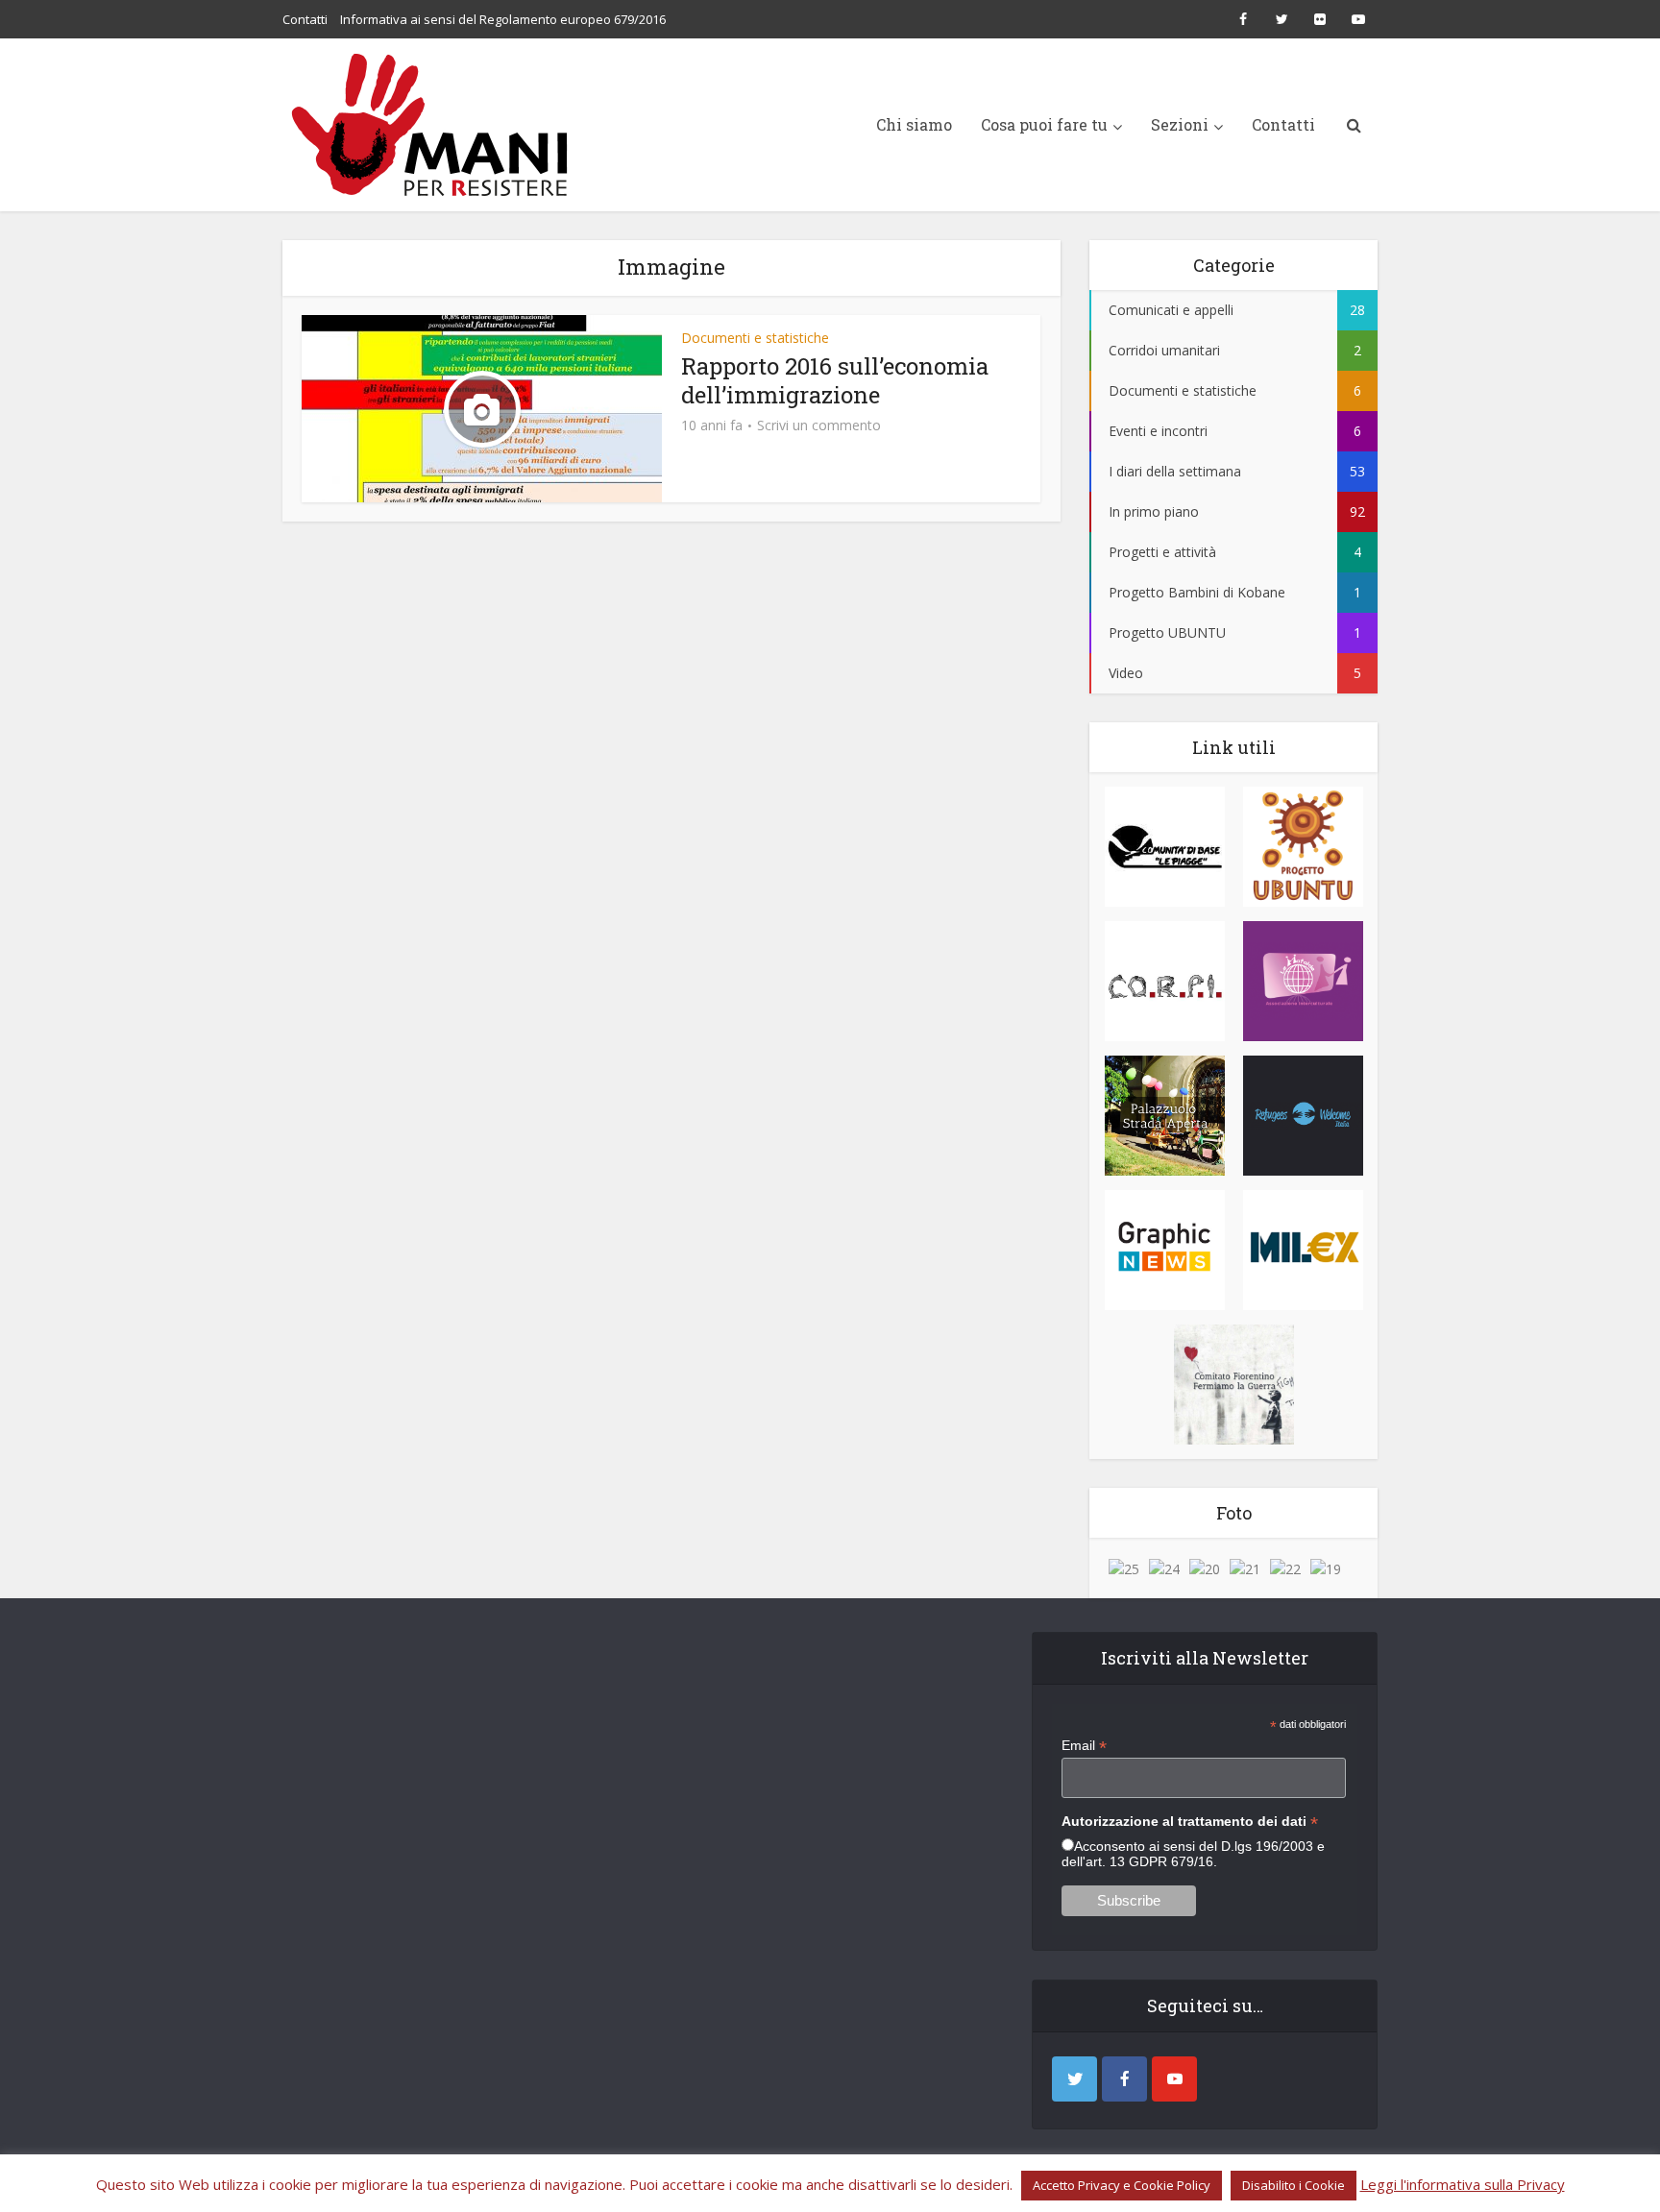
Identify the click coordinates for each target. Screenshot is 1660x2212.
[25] (1124, 1568)
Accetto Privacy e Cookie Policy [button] (1122, 2185)
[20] (1205, 1568)
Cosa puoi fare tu (1044, 124)
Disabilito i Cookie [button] (1294, 2185)
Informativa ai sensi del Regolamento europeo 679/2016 (503, 19)
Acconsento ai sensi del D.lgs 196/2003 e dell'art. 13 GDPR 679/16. (1193, 1854)
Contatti (305, 19)
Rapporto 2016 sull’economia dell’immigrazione (835, 380)
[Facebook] (1124, 2079)
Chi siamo (914, 124)
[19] (1326, 1568)
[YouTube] (1174, 2079)
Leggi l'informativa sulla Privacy (1463, 2184)
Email (1084, 1746)
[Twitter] (1074, 2079)
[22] (1285, 1568)
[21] (1245, 1568)
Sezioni (1180, 124)
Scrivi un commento (819, 425)
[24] (1164, 1568)
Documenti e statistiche (755, 338)
